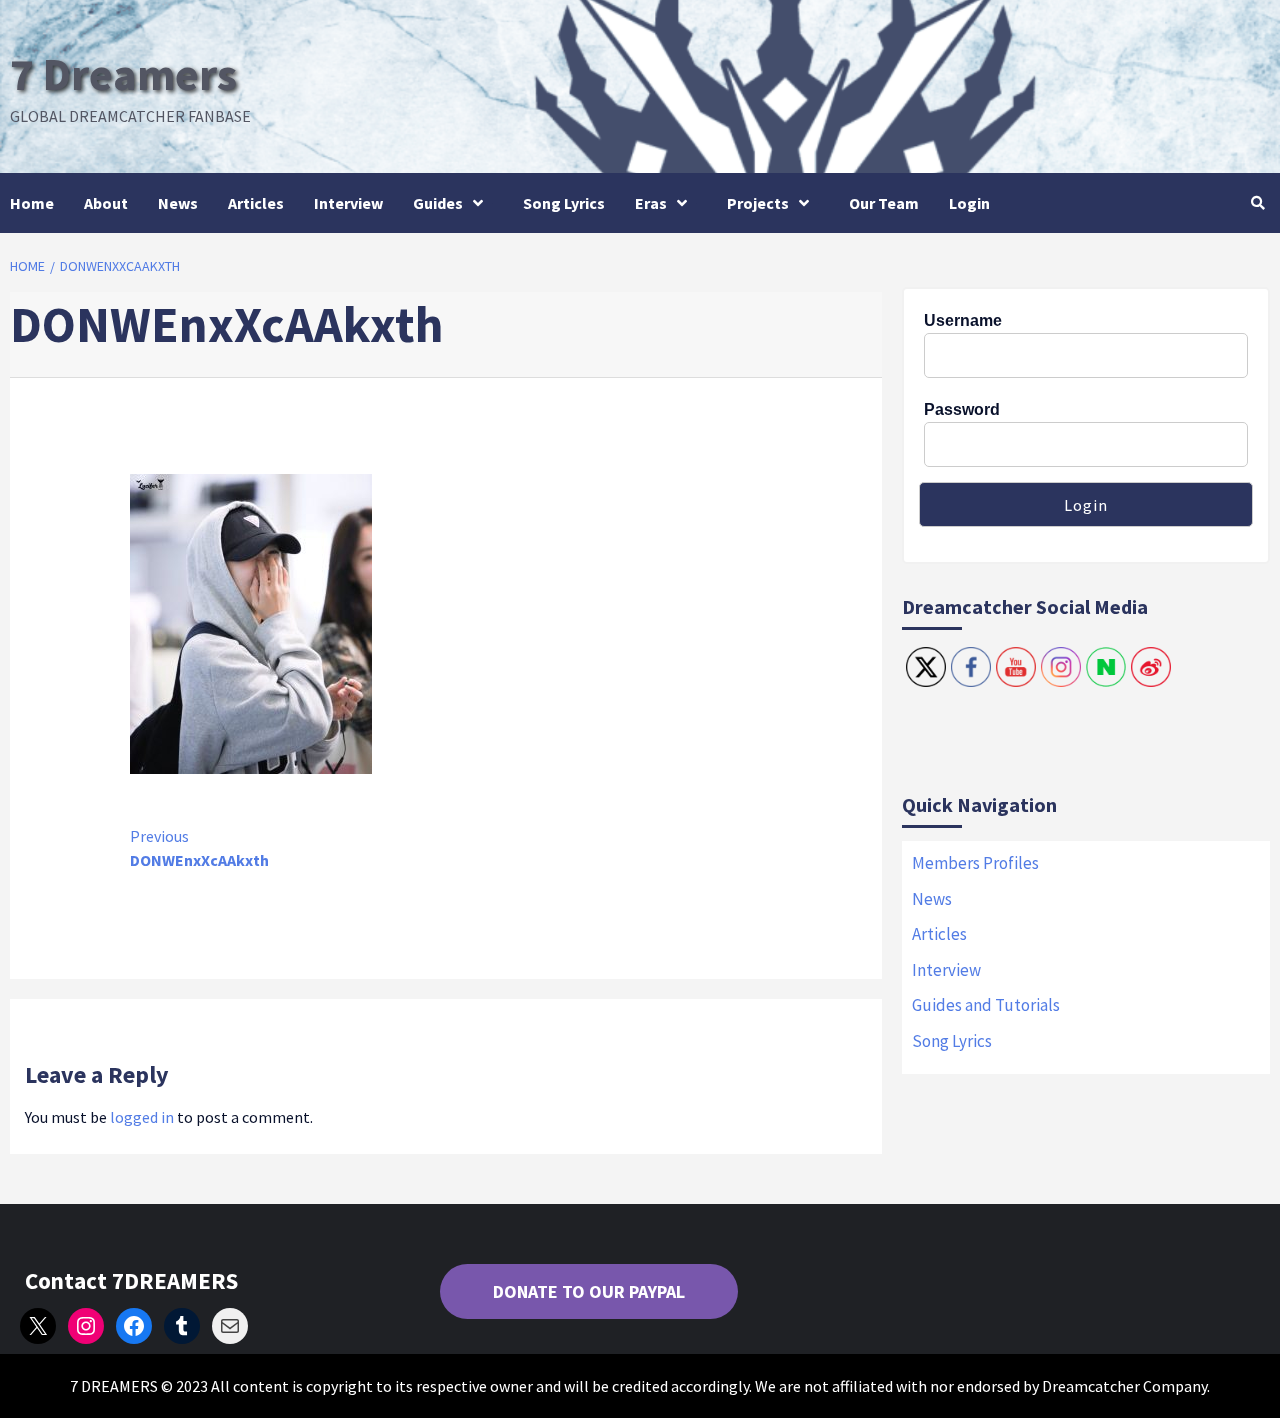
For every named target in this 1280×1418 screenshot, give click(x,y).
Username (963, 320)
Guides (438, 203)
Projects (758, 203)
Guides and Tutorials (986, 1005)
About (106, 203)
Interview (348, 203)
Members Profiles (975, 863)
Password (962, 409)
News (178, 203)
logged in (142, 1117)
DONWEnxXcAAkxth (199, 848)
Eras (651, 203)
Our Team (884, 203)
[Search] (1257, 203)
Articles (256, 203)
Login (969, 203)
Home (32, 203)
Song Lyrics (564, 203)
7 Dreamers (123, 74)
